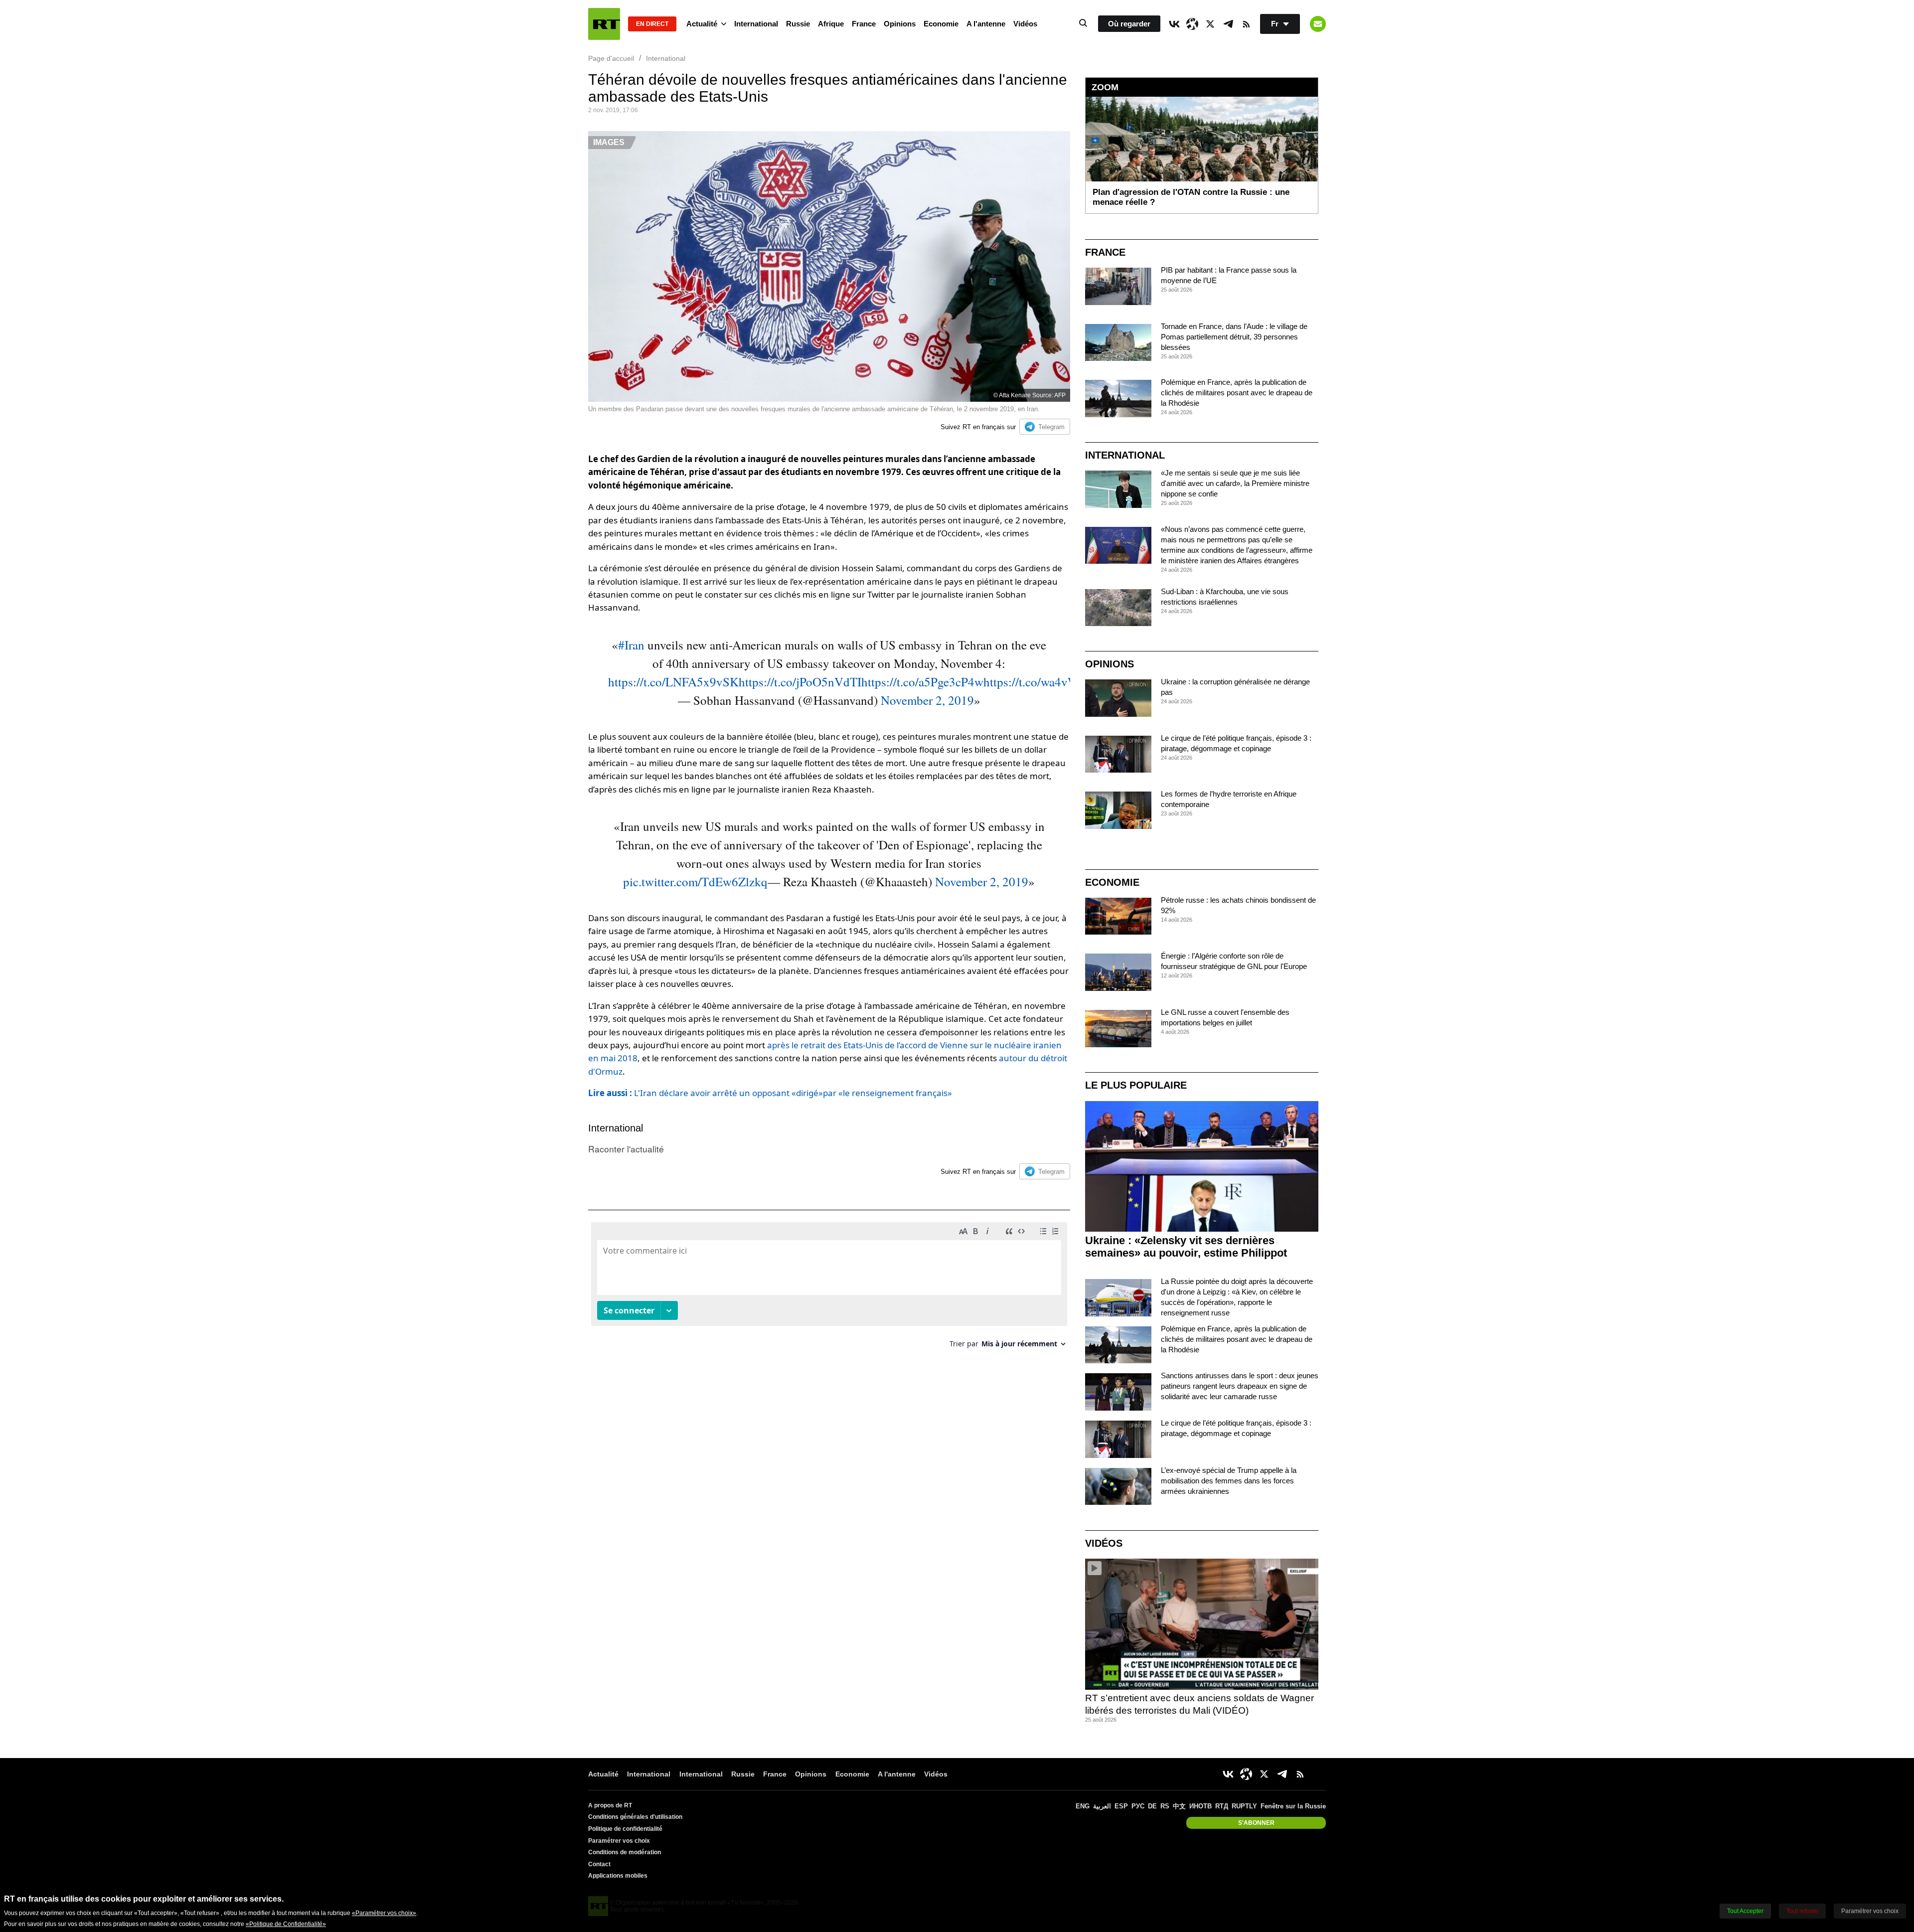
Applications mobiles (618, 1876)
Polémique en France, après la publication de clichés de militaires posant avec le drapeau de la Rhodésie (1237, 393)
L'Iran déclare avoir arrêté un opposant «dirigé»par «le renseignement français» (770, 1093)
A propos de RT (610, 1805)
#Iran (631, 645)
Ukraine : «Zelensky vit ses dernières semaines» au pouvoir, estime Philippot (1186, 1247)
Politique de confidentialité (625, 1829)
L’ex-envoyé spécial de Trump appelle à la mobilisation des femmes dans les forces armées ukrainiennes (1229, 1481)
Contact (599, 1864)
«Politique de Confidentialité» (286, 1924)
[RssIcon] (1246, 24)
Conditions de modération (625, 1852)
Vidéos (1025, 24)
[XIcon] (1210, 24)
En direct (652, 24)
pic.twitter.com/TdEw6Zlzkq (695, 882)
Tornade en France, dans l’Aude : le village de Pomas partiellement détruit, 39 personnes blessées (1234, 337)
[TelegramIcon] (1228, 24)
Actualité (702, 24)
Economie (941, 24)
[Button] (1318, 24)
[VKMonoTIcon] (1174, 24)
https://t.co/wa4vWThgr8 (1047, 682)
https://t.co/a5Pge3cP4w (922, 682)
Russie (798, 24)
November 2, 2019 (927, 700)
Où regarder (1129, 24)
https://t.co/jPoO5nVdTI (800, 682)
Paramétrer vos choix (619, 1841)
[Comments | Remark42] (829, 1289)
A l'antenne (986, 24)
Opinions (900, 24)
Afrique (831, 24)
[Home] (604, 24)
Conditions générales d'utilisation (635, 1817)
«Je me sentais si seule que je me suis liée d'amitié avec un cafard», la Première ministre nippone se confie (1235, 483)
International (756, 24)
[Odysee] (1192, 24)
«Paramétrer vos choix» (384, 1913)
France (864, 24)
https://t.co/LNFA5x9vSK (673, 682)
